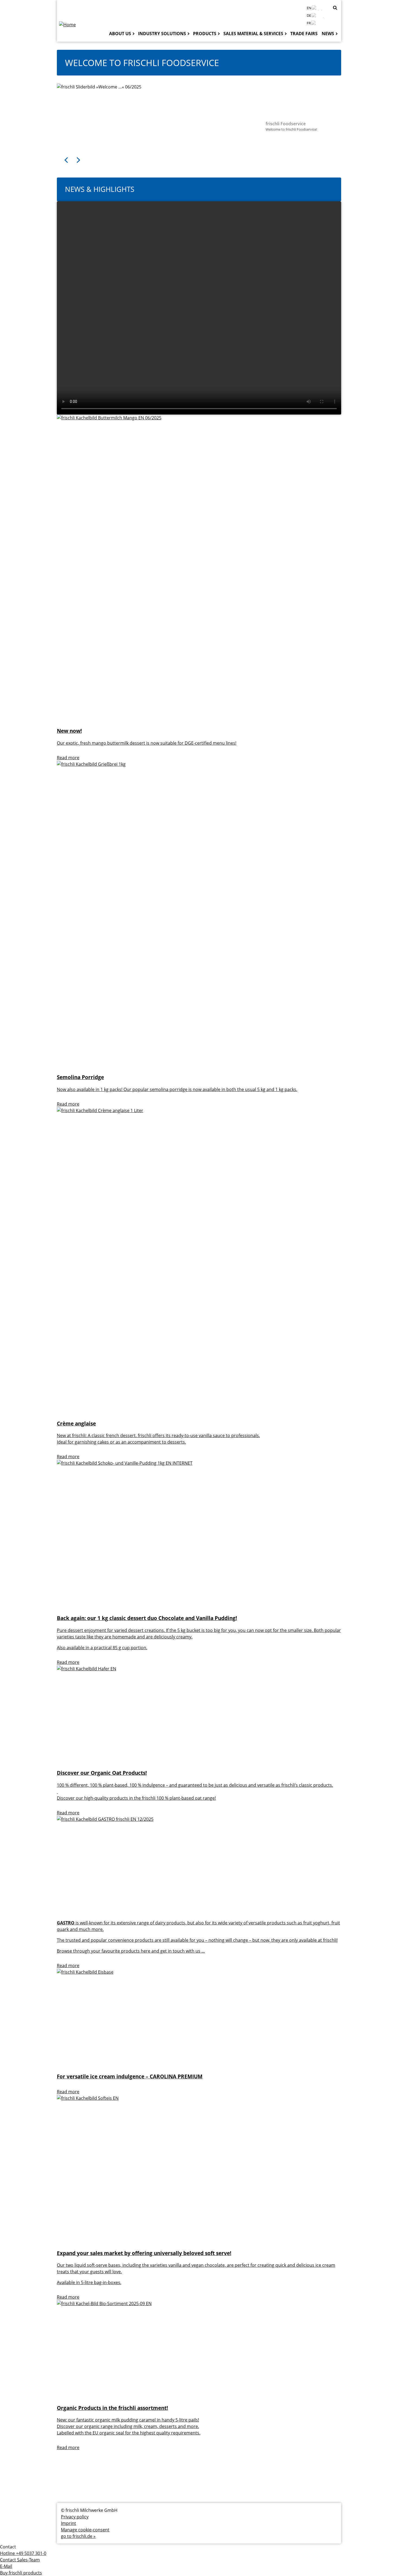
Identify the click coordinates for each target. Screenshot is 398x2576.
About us (120, 34)
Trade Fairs (304, 34)
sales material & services (253, 34)
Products (205, 34)
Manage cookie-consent (85, 2530)
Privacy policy (75, 2517)
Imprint (68, 2523)
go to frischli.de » (78, 2536)
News (328, 34)
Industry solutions (162, 34)
